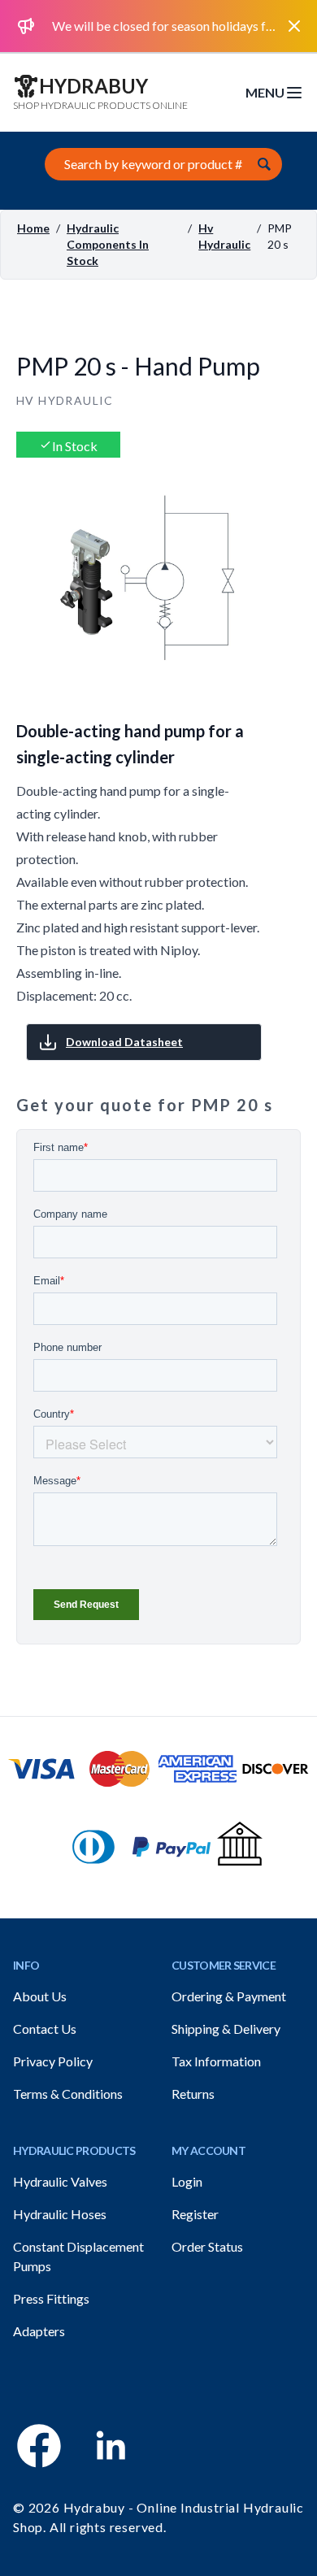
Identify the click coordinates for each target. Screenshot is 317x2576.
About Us (40, 1996)
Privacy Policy (53, 2061)
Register (195, 2214)
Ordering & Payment (229, 1996)
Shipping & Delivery (226, 2029)
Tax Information (216, 2061)
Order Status (207, 2246)
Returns (193, 2094)
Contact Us (45, 2029)
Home (33, 228)
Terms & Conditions (68, 2094)
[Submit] (264, 164)
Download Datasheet (124, 1042)
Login (187, 2181)
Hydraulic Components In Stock (108, 244)
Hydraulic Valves (60, 2181)
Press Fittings (51, 2298)
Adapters (39, 2331)
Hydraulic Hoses (60, 2214)
